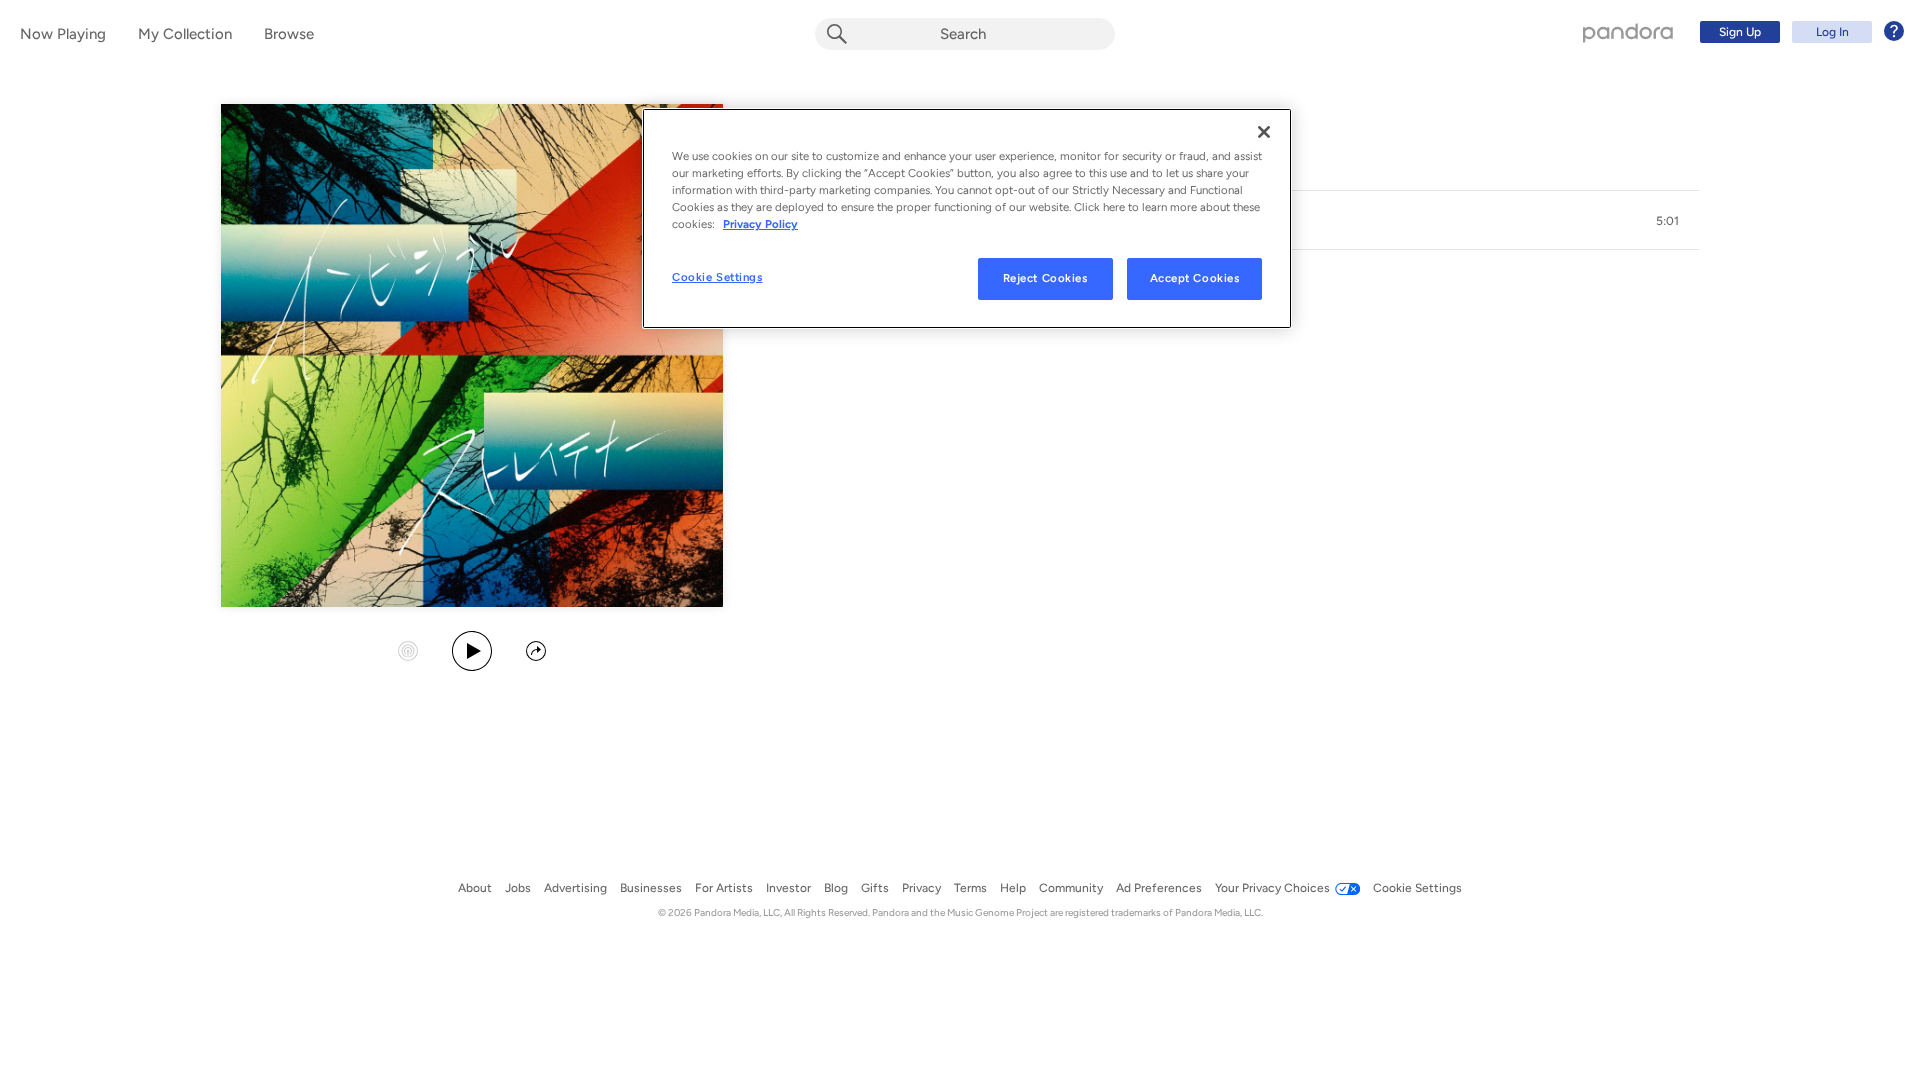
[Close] (1264, 132)
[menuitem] (1799, 32)
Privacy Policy (760, 224)
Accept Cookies (1195, 278)
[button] (1668, 221)
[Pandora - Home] (1628, 32)
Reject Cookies (1045, 278)
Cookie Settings (717, 277)
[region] (967, 218)
